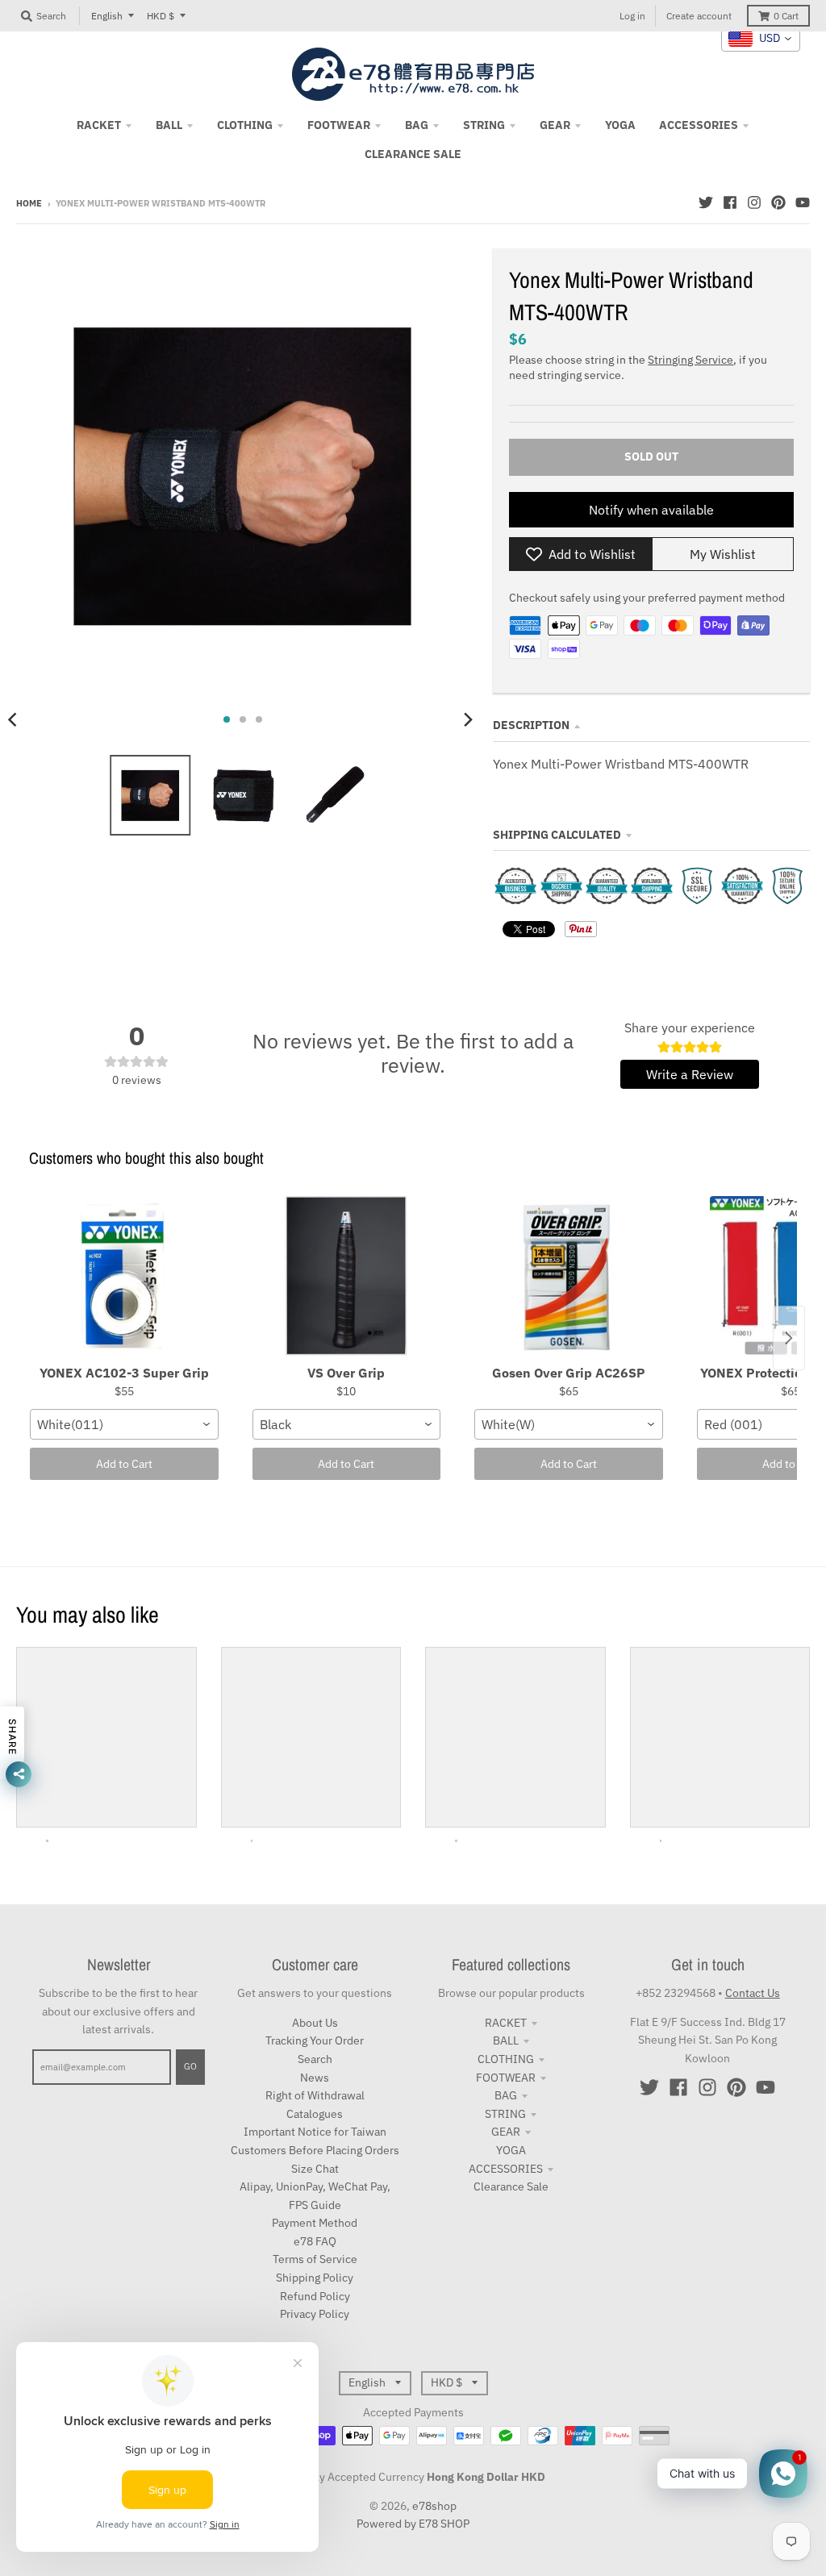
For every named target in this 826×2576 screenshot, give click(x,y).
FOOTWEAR (506, 2078)
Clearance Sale (511, 2186)
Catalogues (315, 2114)
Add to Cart (124, 1464)
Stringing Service (690, 360)
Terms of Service (315, 2259)
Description (531, 725)
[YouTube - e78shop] (803, 202)
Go (190, 2066)
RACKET (506, 2023)
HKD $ (161, 16)
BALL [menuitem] (169, 125)
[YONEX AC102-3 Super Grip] (124, 1277)
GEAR (506, 2132)
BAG (506, 2095)
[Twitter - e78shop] (706, 202)
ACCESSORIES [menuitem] (699, 125)
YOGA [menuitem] (620, 125)
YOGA (511, 2150)
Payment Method (315, 2223)
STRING (505, 2114)
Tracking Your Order (315, 2040)
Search (315, 2059)
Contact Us (753, 1993)
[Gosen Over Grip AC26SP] (569, 1277)
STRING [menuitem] (484, 125)
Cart (786, 16)
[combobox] (124, 1424)
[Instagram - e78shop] (754, 202)
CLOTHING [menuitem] (245, 125)
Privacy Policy (315, 2314)
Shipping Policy (315, 2278)
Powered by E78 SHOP (413, 2524)
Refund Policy (315, 2296)
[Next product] (789, 1338)
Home (29, 203)
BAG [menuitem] (417, 125)
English (107, 16)
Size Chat (315, 2169)
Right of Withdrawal (315, 2095)
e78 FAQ (315, 2241)
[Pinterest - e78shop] (778, 202)
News (315, 2078)
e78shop (434, 2506)
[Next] (467, 719)
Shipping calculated (557, 835)
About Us (315, 2023)
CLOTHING (506, 2059)
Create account (699, 16)
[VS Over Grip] (347, 1277)
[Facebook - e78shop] (730, 202)
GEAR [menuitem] (555, 125)
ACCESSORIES (506, 2169)
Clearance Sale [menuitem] (413, 154)
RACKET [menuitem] (99, 125)
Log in (632, 16)
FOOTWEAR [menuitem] (339, 125)
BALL (506, 2040)
